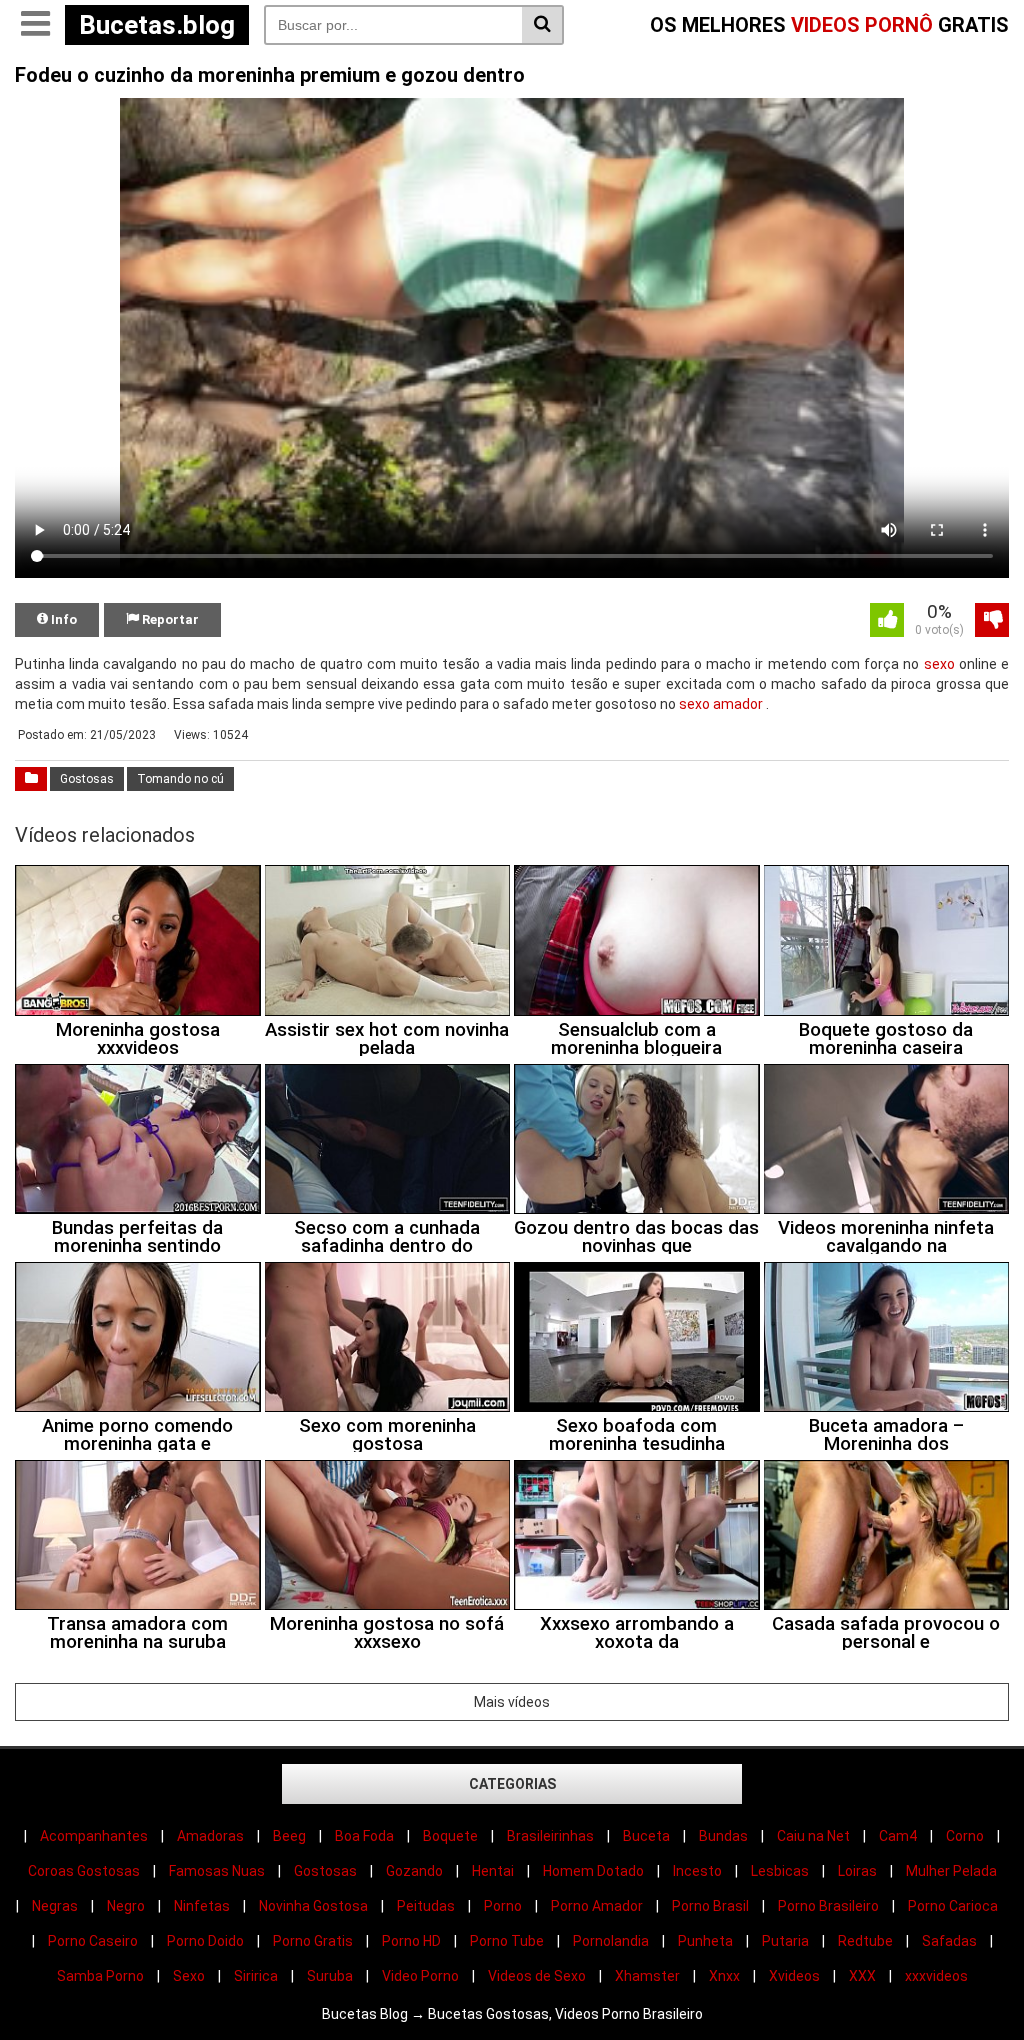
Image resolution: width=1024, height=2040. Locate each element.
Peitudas (426, 1906)
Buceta (646, 1836)
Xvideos (794, 1976)
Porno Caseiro (93, 1941)
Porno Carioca (953, 1906)
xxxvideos (936, 1976)
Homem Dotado (593, 1871)
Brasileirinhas (550, 1836)
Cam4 (898, 1836)
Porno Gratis (313, 1941)
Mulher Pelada (951, 1871)
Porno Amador (597, 1906)
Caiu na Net (813, 1836)
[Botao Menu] (35, 25)
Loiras (857, 1871)
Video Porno (420, 1976)
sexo (939, 664)
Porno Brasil (710, 1906)
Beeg (289, 1836)
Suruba (330, 1976)
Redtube (865, 1941)
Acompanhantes (94, 1836)
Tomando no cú (180, 779)
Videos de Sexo (537, 1976)
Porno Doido (205, 1941)
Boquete (450, 1836)
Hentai (493, 1871)
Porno (503, 1906)
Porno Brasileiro (828, 1906)
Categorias (512, 1784)
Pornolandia (611, 1941)
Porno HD (411, 1941)
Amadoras (210, 1836)
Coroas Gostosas (84, 1871)
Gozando (414, 1871)
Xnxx (724, 1976)
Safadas (949, 1941)
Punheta (705, 1941)
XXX (862, 1976)
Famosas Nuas (217, 1871)
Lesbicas (780, 1871)
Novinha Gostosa (313, 1906)
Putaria (785, 1941)
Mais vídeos (512, 1702)
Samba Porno (100, 1976)
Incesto (697, 1871)
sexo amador (721, 704)
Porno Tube (507, 1941)
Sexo (189, 1976)
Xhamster (647, 1976)
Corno (965, 1836)
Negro (126, 1906)
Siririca (256, 1976)
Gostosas (87, 779)
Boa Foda (364, 1836)
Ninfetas (202, 1906)
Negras (55, 1906)
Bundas (723, 1836)
